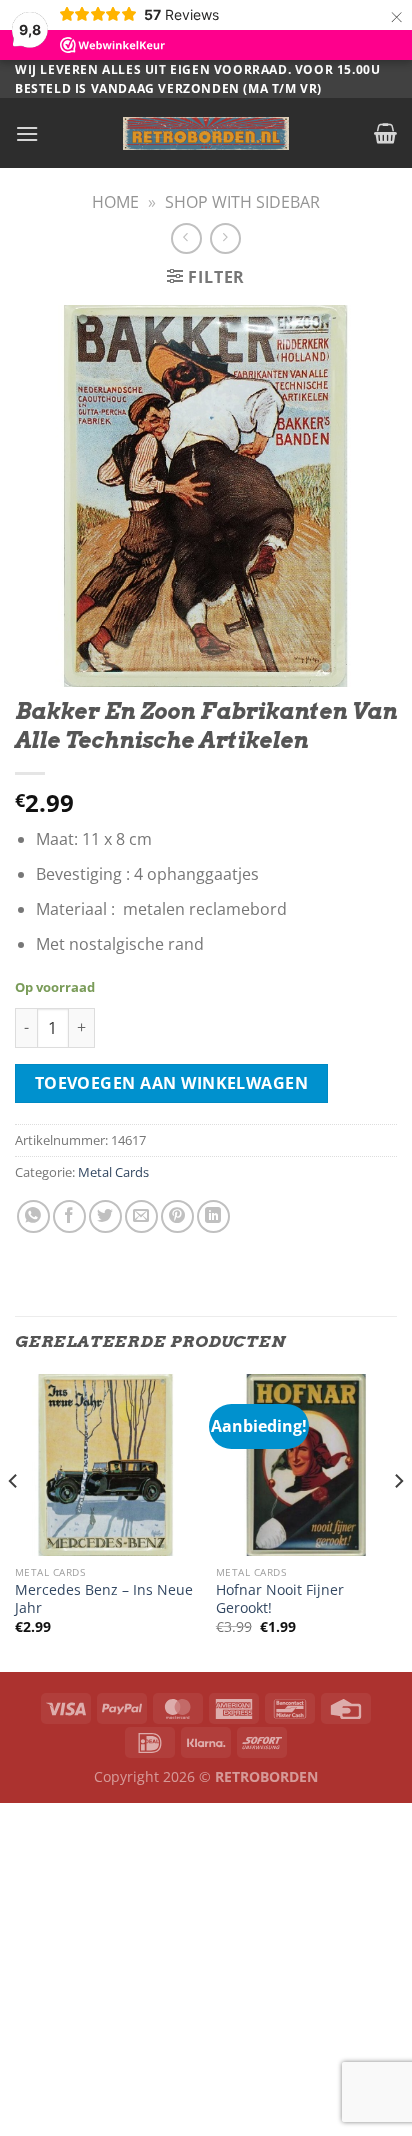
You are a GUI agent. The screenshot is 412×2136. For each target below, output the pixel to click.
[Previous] (14, 1521)
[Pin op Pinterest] (177, 1216)
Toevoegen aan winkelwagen (172, 1083)
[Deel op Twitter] (105, 1216)
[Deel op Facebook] (69, 1216)
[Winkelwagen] (385, 133)
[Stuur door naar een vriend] (141, 1216)
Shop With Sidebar (242, 202)
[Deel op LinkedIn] (213, 1216)
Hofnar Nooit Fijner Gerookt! (280, 1598)
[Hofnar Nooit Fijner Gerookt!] (306, 1464)
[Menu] (27, 133)
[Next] (398, 1521)
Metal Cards (113, 1172)
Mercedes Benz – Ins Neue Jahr (104, 1598)
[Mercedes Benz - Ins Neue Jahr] (105, 1464)
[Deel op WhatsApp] (33, 1216)
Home (115, 202)
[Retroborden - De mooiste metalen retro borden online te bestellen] (206, 133)
